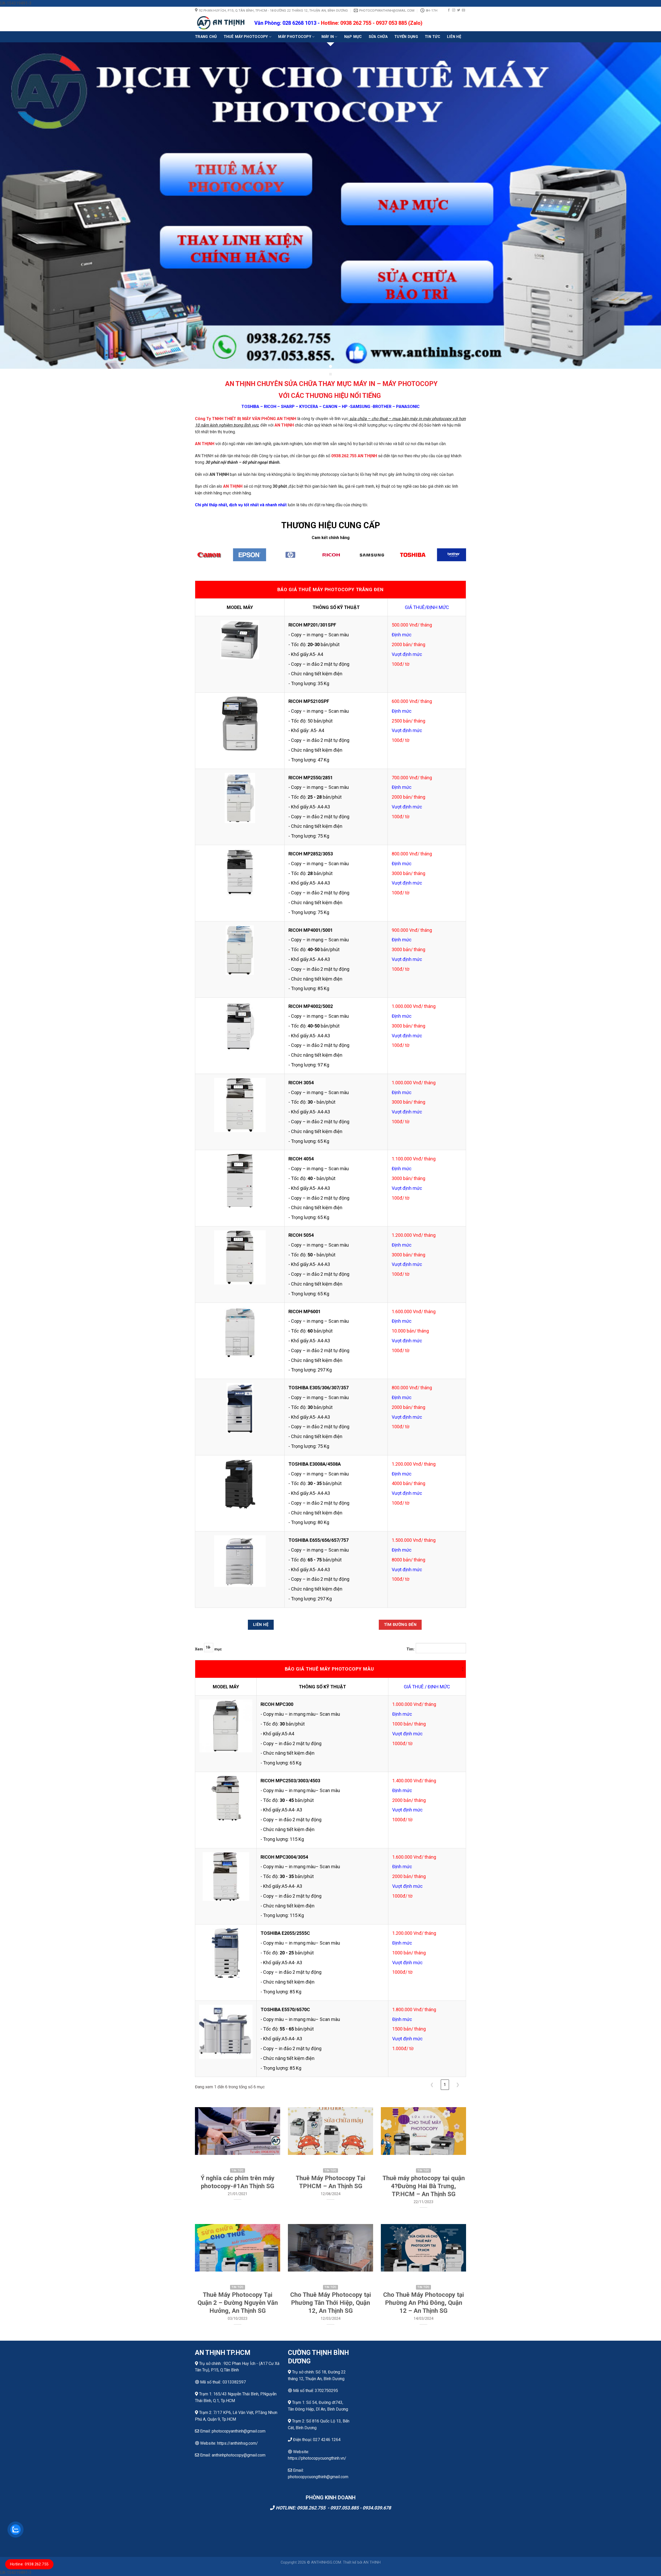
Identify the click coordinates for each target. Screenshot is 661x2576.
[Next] (471, 558)
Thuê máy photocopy (246, 37)
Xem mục (208, 1649)
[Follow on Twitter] (459, 10)
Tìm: (410, 1649)
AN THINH (372, 2562)
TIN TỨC (432, 37)
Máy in (328, 37)
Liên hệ (454, 37)
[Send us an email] (463, 10)
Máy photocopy (295, 37)
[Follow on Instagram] (454, 10)
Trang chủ (206, 37)
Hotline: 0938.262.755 (29, 2564)
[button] (463, 1669)
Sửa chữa (378, 37)
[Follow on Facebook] (449, 10)
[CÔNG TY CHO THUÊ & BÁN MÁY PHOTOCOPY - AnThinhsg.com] (221, 23)
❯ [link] (458, 2085)
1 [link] (445, 2085)
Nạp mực (353, 37)
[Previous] (190, 558)
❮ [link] (432, 2085)
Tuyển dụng (406, 37)
